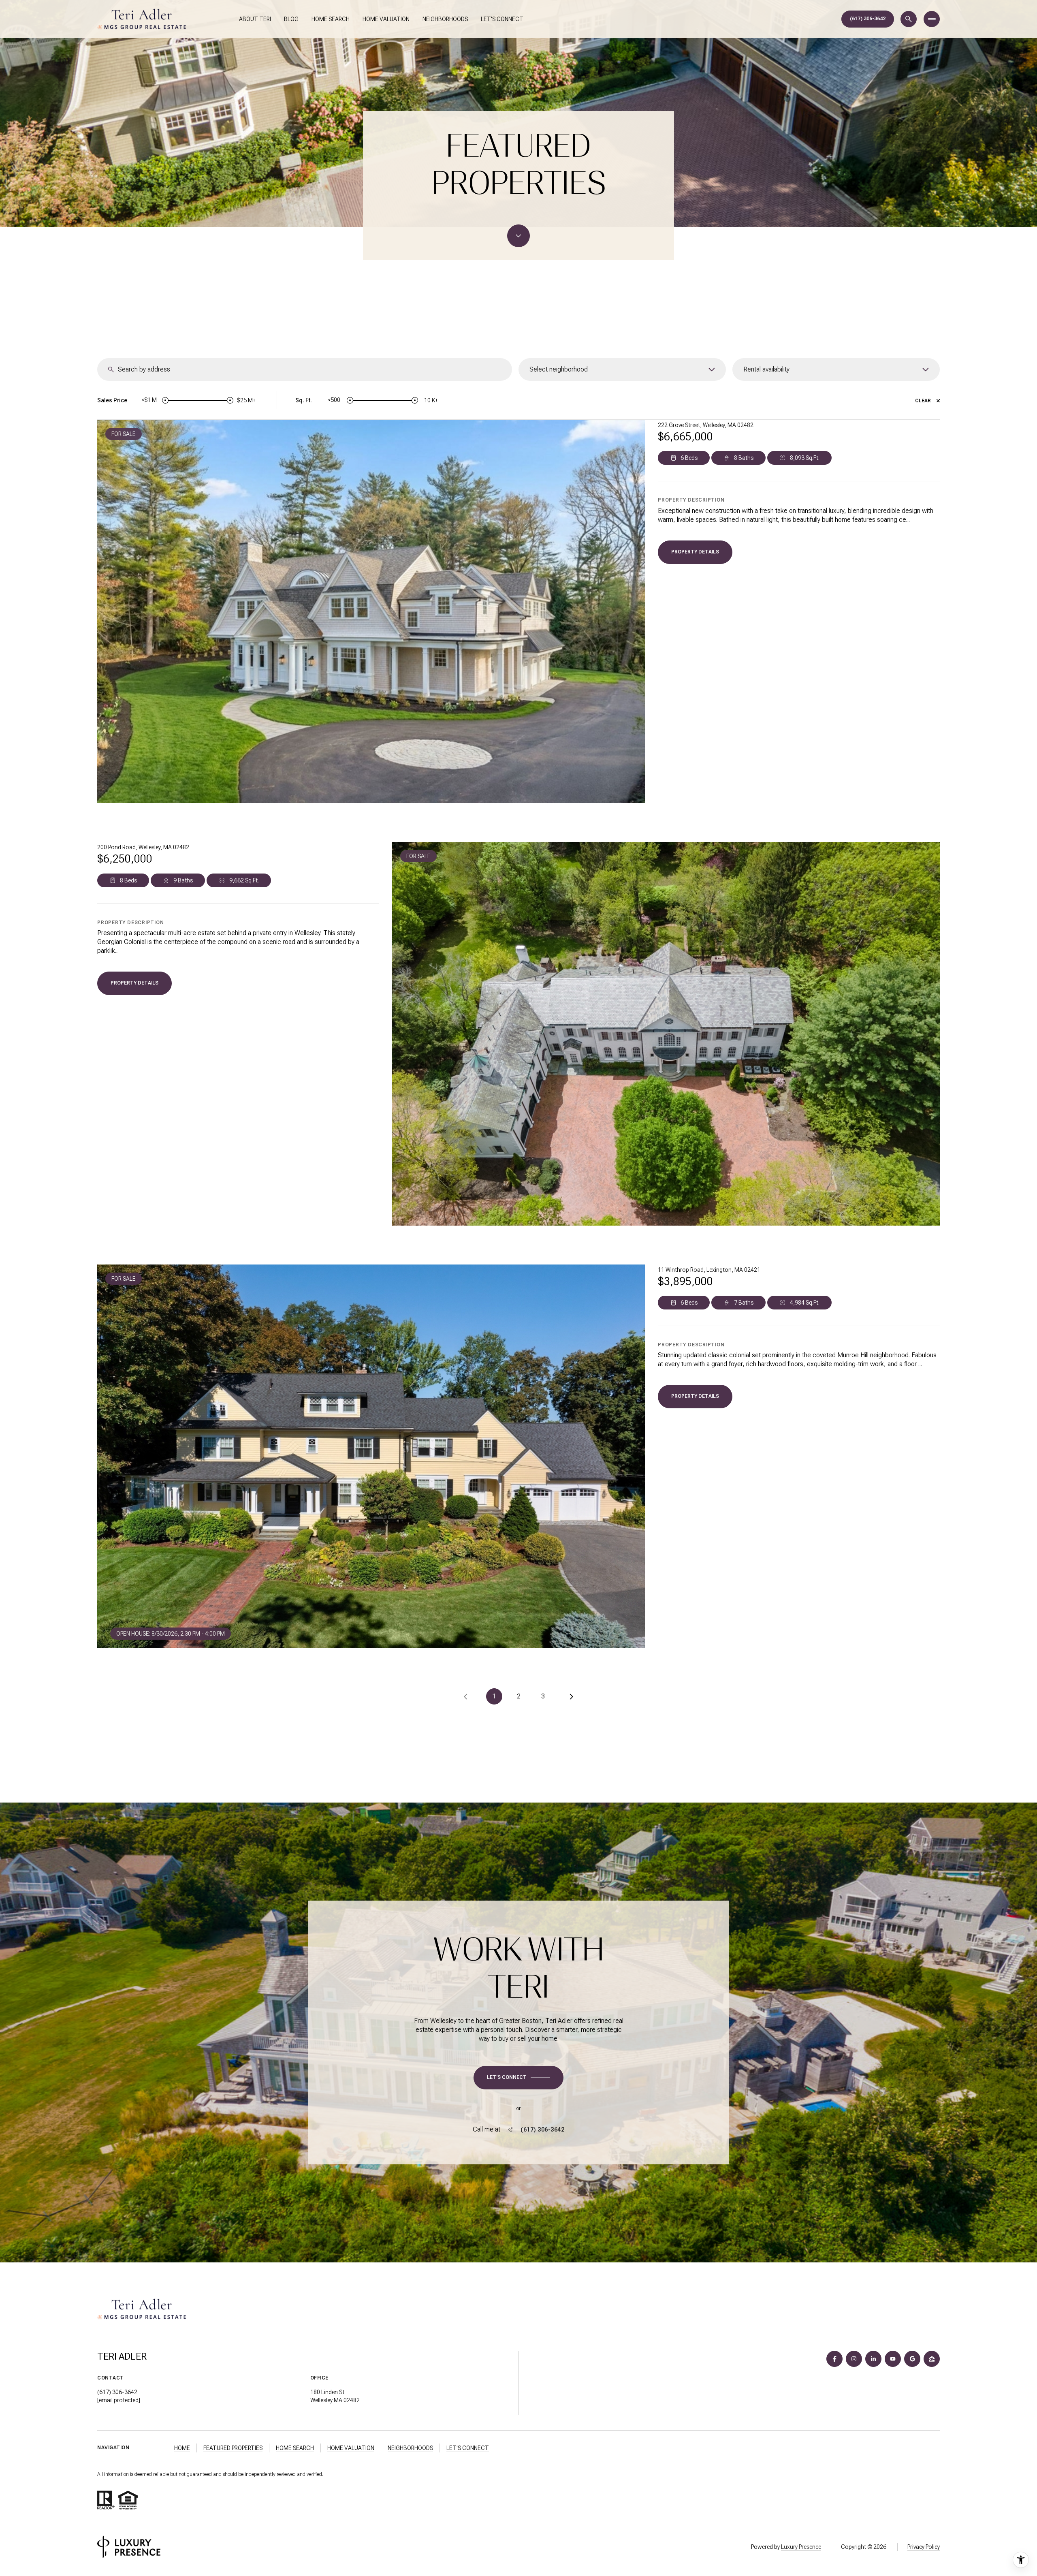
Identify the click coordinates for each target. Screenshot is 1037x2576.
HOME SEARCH (295, 2448)
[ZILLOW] (932, 2359)
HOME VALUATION (351, 2448)
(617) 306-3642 (868, 19)
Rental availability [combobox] (766, 369)
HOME (182, 2448)
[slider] (165, 400)
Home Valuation (386, 19)
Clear (923, 401)
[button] (518, 2078)
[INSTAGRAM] (854, 2359)
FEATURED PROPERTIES (233, 2448)
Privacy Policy (924, 2547)
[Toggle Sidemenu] (932, 19)
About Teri (255, 19)
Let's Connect (502, 19)
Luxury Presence (801, 2547)
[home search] (909, 19)
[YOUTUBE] (893, 2359)
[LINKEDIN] (873, 2359)
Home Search (331, 19)
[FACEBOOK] (834, 2359)
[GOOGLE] (912, 2359)
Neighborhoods (445, 19)
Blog (291, 19)
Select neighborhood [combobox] (559, 369)
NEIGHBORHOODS (410, 2448)
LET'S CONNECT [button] (468, 2448)
